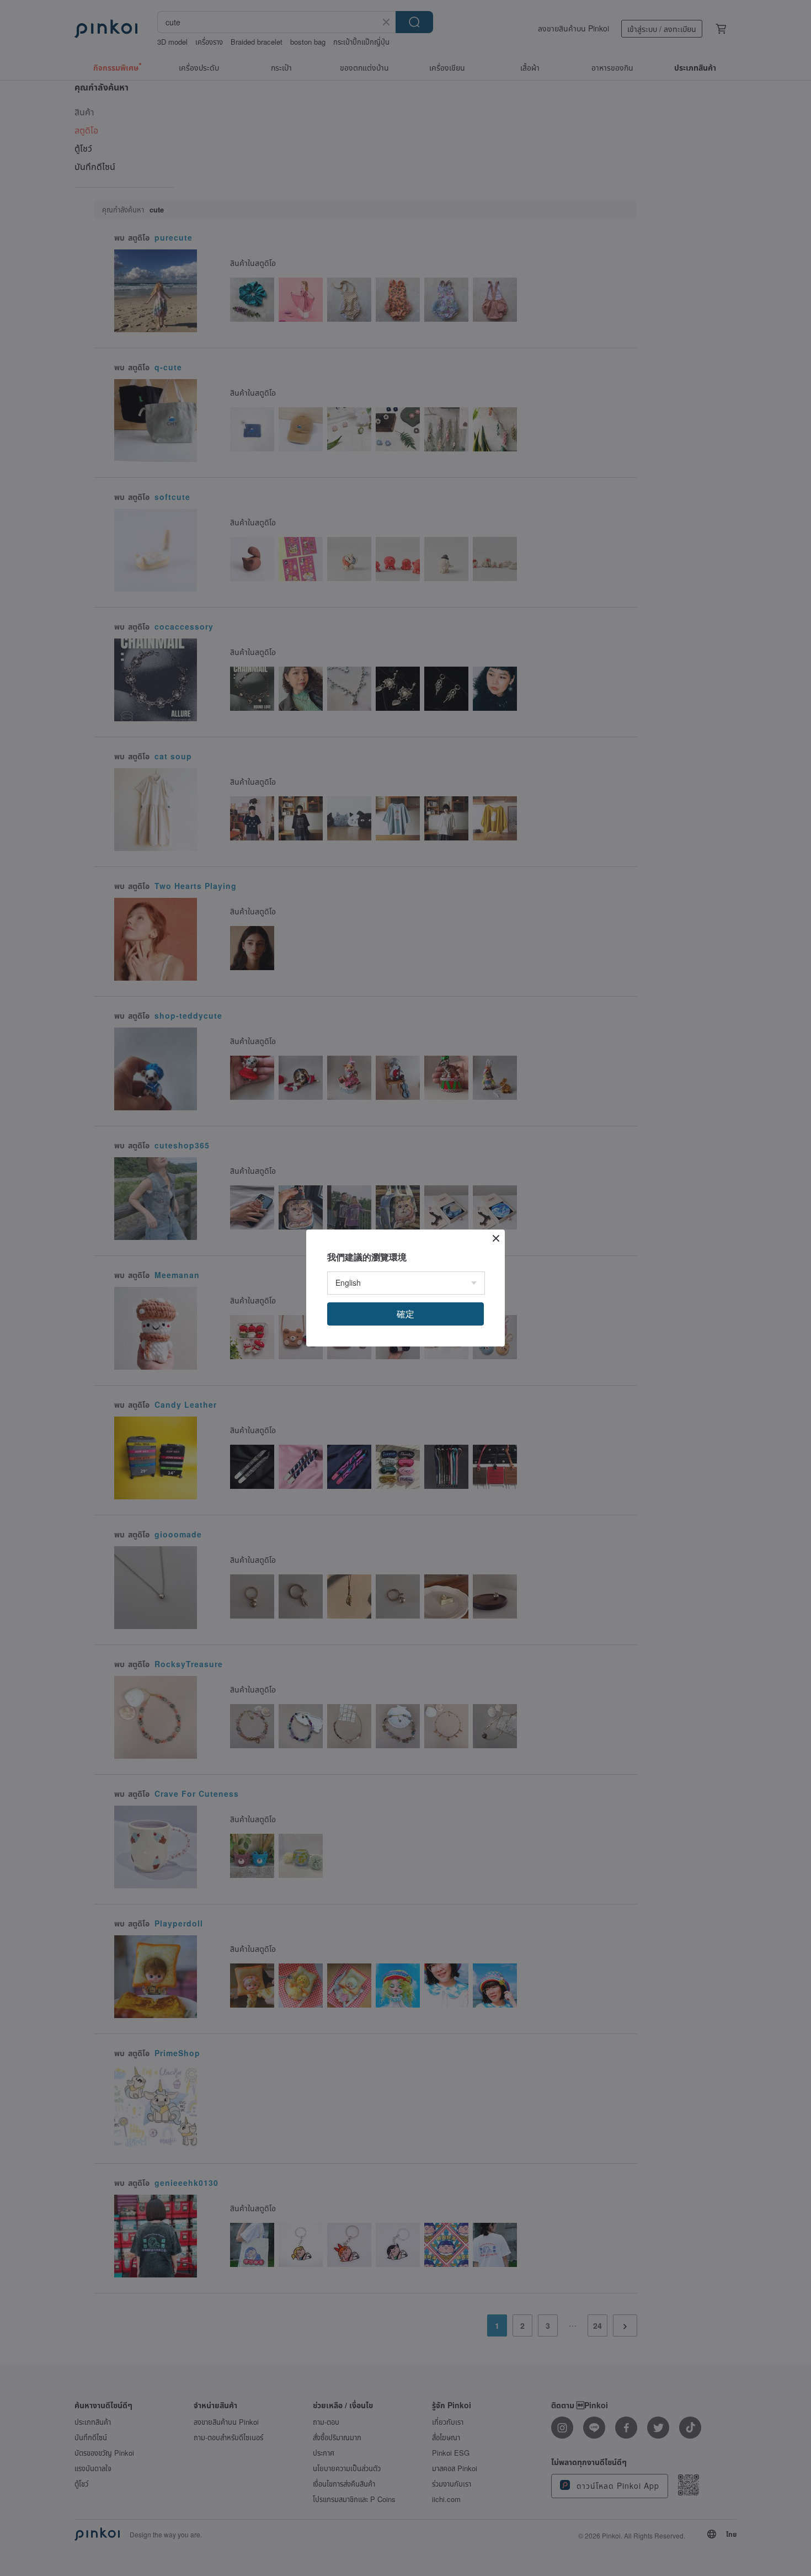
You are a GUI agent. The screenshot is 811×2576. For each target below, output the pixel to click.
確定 (405, 1314)
